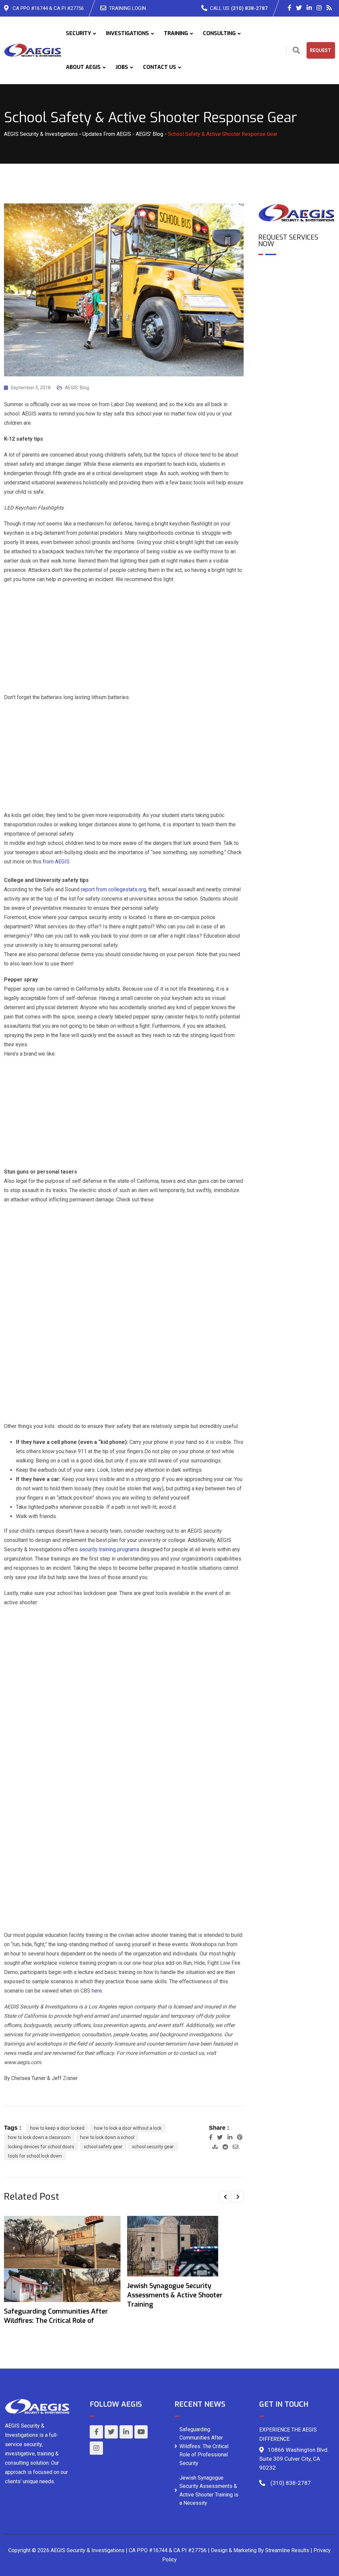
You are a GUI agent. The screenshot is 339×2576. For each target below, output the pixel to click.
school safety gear (103, 2147)
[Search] (296, 51)
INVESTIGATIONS (127, 33)
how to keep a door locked (57, 2128)
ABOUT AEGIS (83, 67)
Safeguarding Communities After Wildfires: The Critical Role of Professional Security (204, 2446)
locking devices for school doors (41, 2147)
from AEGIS (55, 862)
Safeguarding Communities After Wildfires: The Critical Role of (56, 2316)
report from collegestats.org (113, 889)
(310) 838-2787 (249, 8)
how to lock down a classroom (39, 2137)
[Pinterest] (240, 2137)
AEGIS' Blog (77, 388)
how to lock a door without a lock (128, 2128)
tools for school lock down (35, 2156)
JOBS (122, 67)
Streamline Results (287, 2550)
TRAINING (176, 33)
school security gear (153, 2147)
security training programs (109, 1549)
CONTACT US (160, 67)
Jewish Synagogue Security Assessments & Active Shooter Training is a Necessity (209, 2491)
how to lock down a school (107, 2137)
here (97, 1991)
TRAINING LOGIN (127, 8)
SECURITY (78, 33)
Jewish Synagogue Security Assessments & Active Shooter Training (175, 2295)
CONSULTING (219, 33)
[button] (225, 2197)
